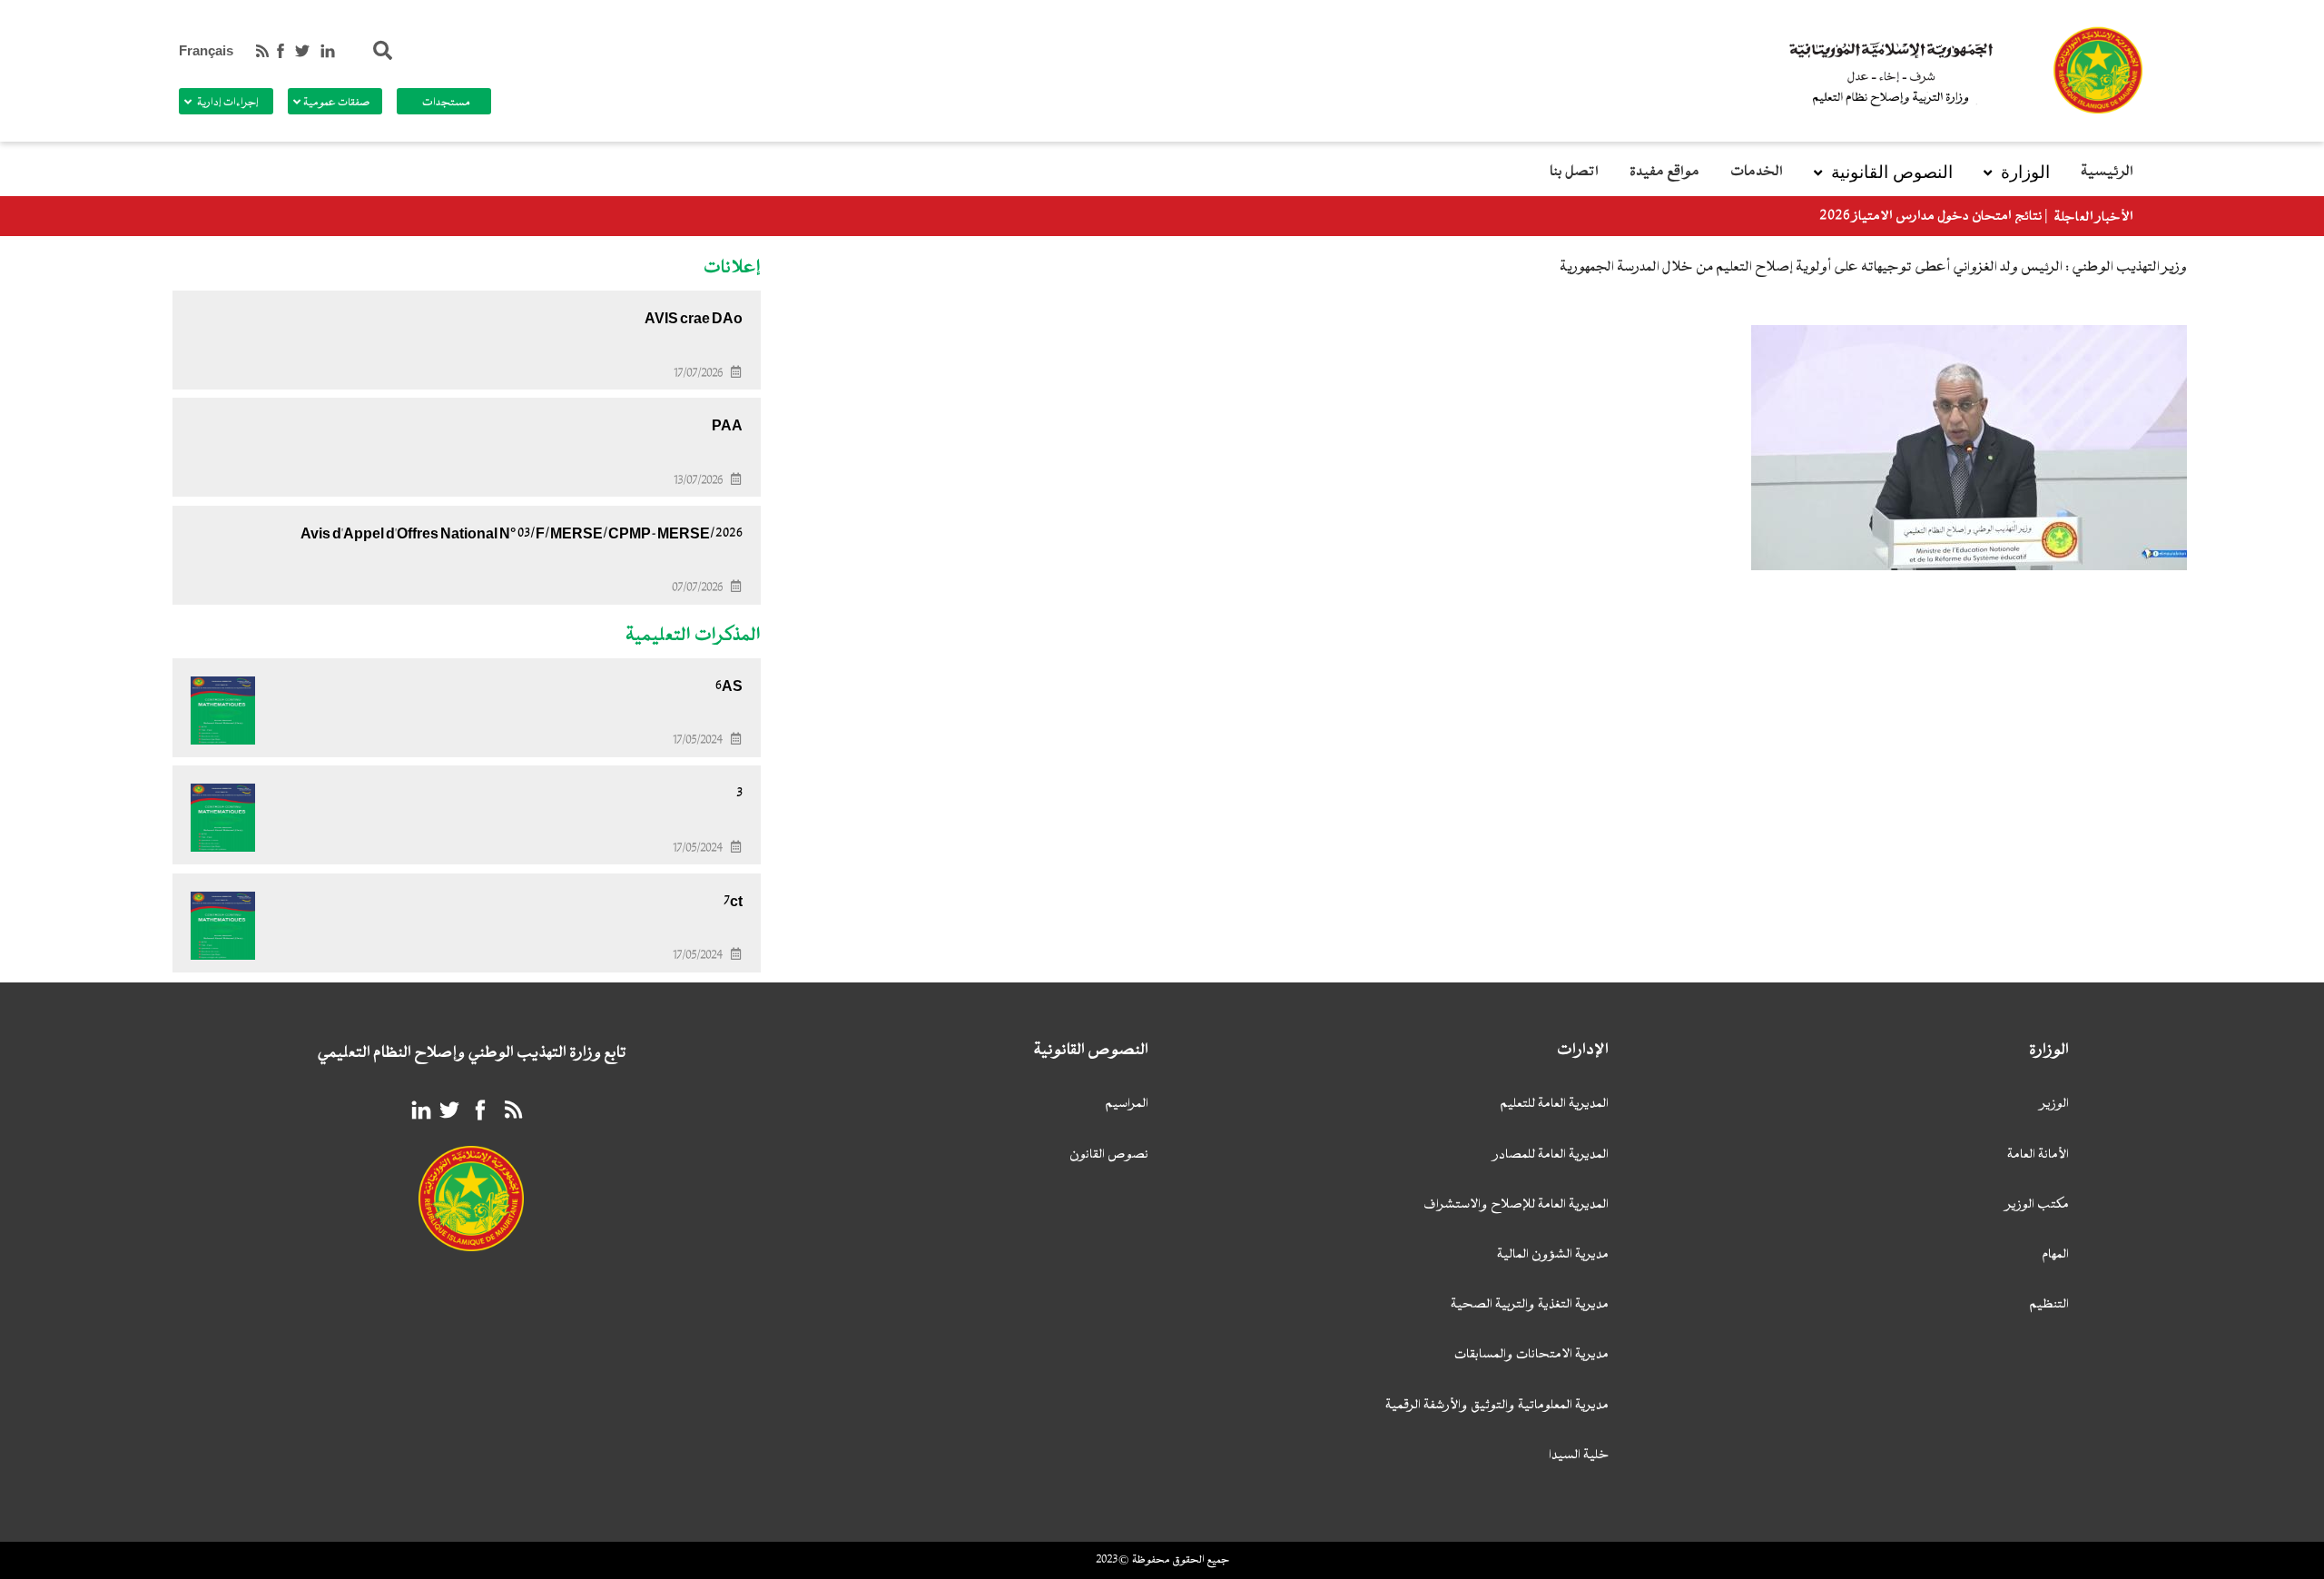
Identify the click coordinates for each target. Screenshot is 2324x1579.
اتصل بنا (1574, 172)
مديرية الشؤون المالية (1553, 1255)
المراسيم (1127, 1105)
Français (206, 51)
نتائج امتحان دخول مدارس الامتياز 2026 (1931, 217)
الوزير (2055, 1105)
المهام (2055, 1255)
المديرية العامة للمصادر (1551, 1155)
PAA (727, 426)
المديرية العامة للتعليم (1554, 1105)
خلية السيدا (1579, 1456)
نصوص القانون (1109, 1155)
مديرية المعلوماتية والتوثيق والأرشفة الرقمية (1497, 1406)
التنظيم (2049, 1305)
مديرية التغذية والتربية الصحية (1530, 1305)
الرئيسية (2107, 172)
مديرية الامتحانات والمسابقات (1531, 1355)
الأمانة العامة (2038, 1155)
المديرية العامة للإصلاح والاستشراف (1516, 1205)
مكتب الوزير (2038, 1205)
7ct (733, 902)
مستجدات (446, 103)
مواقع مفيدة (1664, 172)
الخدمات (1757, 172)
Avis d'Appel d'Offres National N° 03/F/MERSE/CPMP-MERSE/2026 (522, 534)
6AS (729, 686)
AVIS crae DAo (694, 319)
